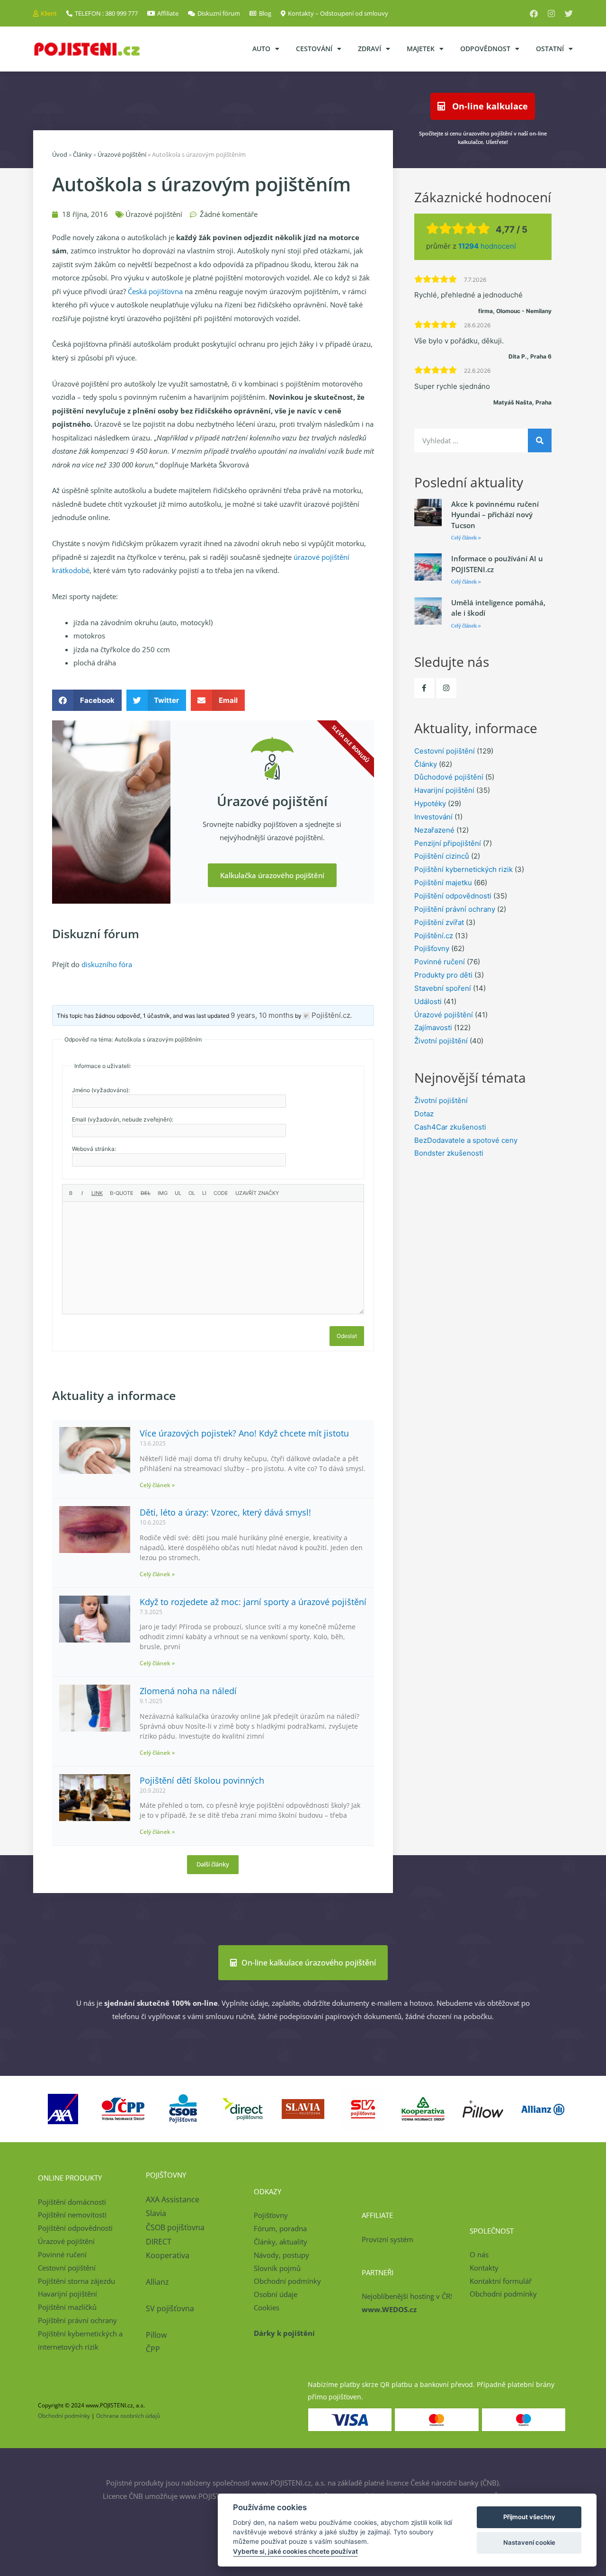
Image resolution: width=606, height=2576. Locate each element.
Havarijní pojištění (444, 790)
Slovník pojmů (277, 2268)
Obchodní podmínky (287, 2281)
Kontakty (484, 2268)
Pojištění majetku (443, 883)
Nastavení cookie (529, 2542)
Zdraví (370, 49)
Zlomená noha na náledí (188, 1691)
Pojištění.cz (434, 936)
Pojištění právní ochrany (455, 909)
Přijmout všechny (529, 2517)
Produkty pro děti (443, 975)
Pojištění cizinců (442, 856)
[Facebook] (534, 13)
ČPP (153, 2349)
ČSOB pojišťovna (175, 2227)
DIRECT (159, 2242)
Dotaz (424, 1114)
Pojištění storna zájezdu (76, 2281)
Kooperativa (168, 2255)
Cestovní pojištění (445, 751)
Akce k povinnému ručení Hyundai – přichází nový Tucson (495, 515)
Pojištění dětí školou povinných (202, 1780)
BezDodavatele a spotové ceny (466, 1140)
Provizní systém (388, 2239)
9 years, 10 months (262, 1015)
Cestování (314, 49)
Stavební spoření (443, 988)
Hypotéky (430, 803)
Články (82, 154)
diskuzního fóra (107, 964)
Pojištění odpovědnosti (453, 896)
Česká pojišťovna (155, 291)
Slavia (156, 2213)
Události (428, 1001)
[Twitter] (569, 13)
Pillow (156, 2335)
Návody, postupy (281, 2255)
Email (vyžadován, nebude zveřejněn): (123, 1119)
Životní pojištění (441, 1041)
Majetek (421, 49)
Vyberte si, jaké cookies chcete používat (295, 2551)
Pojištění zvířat (439, 922)
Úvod (60, 154)
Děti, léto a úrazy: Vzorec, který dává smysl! (225, 1512)
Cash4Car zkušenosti (450, 1127)
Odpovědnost (485, 49)
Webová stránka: (94, 1149)
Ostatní (550, 49)
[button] (87, 700)
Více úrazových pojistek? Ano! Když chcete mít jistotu (244, 1433)
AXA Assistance (174, 2199)
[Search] (540, 440)
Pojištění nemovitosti (72, 2215)
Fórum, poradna (280, 2228)
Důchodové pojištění (449, 777)
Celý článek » (157, 1485)
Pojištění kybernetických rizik (463, 869)
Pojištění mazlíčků (67, 2307)
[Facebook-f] (424, 688)
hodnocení (487, 246)
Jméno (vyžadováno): (101, 1090)
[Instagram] (551, 13)
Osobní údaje (276, 2294)
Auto (261, 49)
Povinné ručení (440, 962)
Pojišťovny (432, 948)
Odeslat (347, 1336)
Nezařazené (434, 830)
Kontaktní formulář (501, 2281)
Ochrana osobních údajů (128, 2416)
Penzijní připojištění (448, 843)
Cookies (267, 2307)
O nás (479, 2254)
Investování (433, 817)
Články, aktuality (281, 2242)
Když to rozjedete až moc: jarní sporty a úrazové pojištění (253, 1602)
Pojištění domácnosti (72, 2202)
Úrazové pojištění (122, 154)
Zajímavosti (433, 1028)
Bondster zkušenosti (449, 1153)
